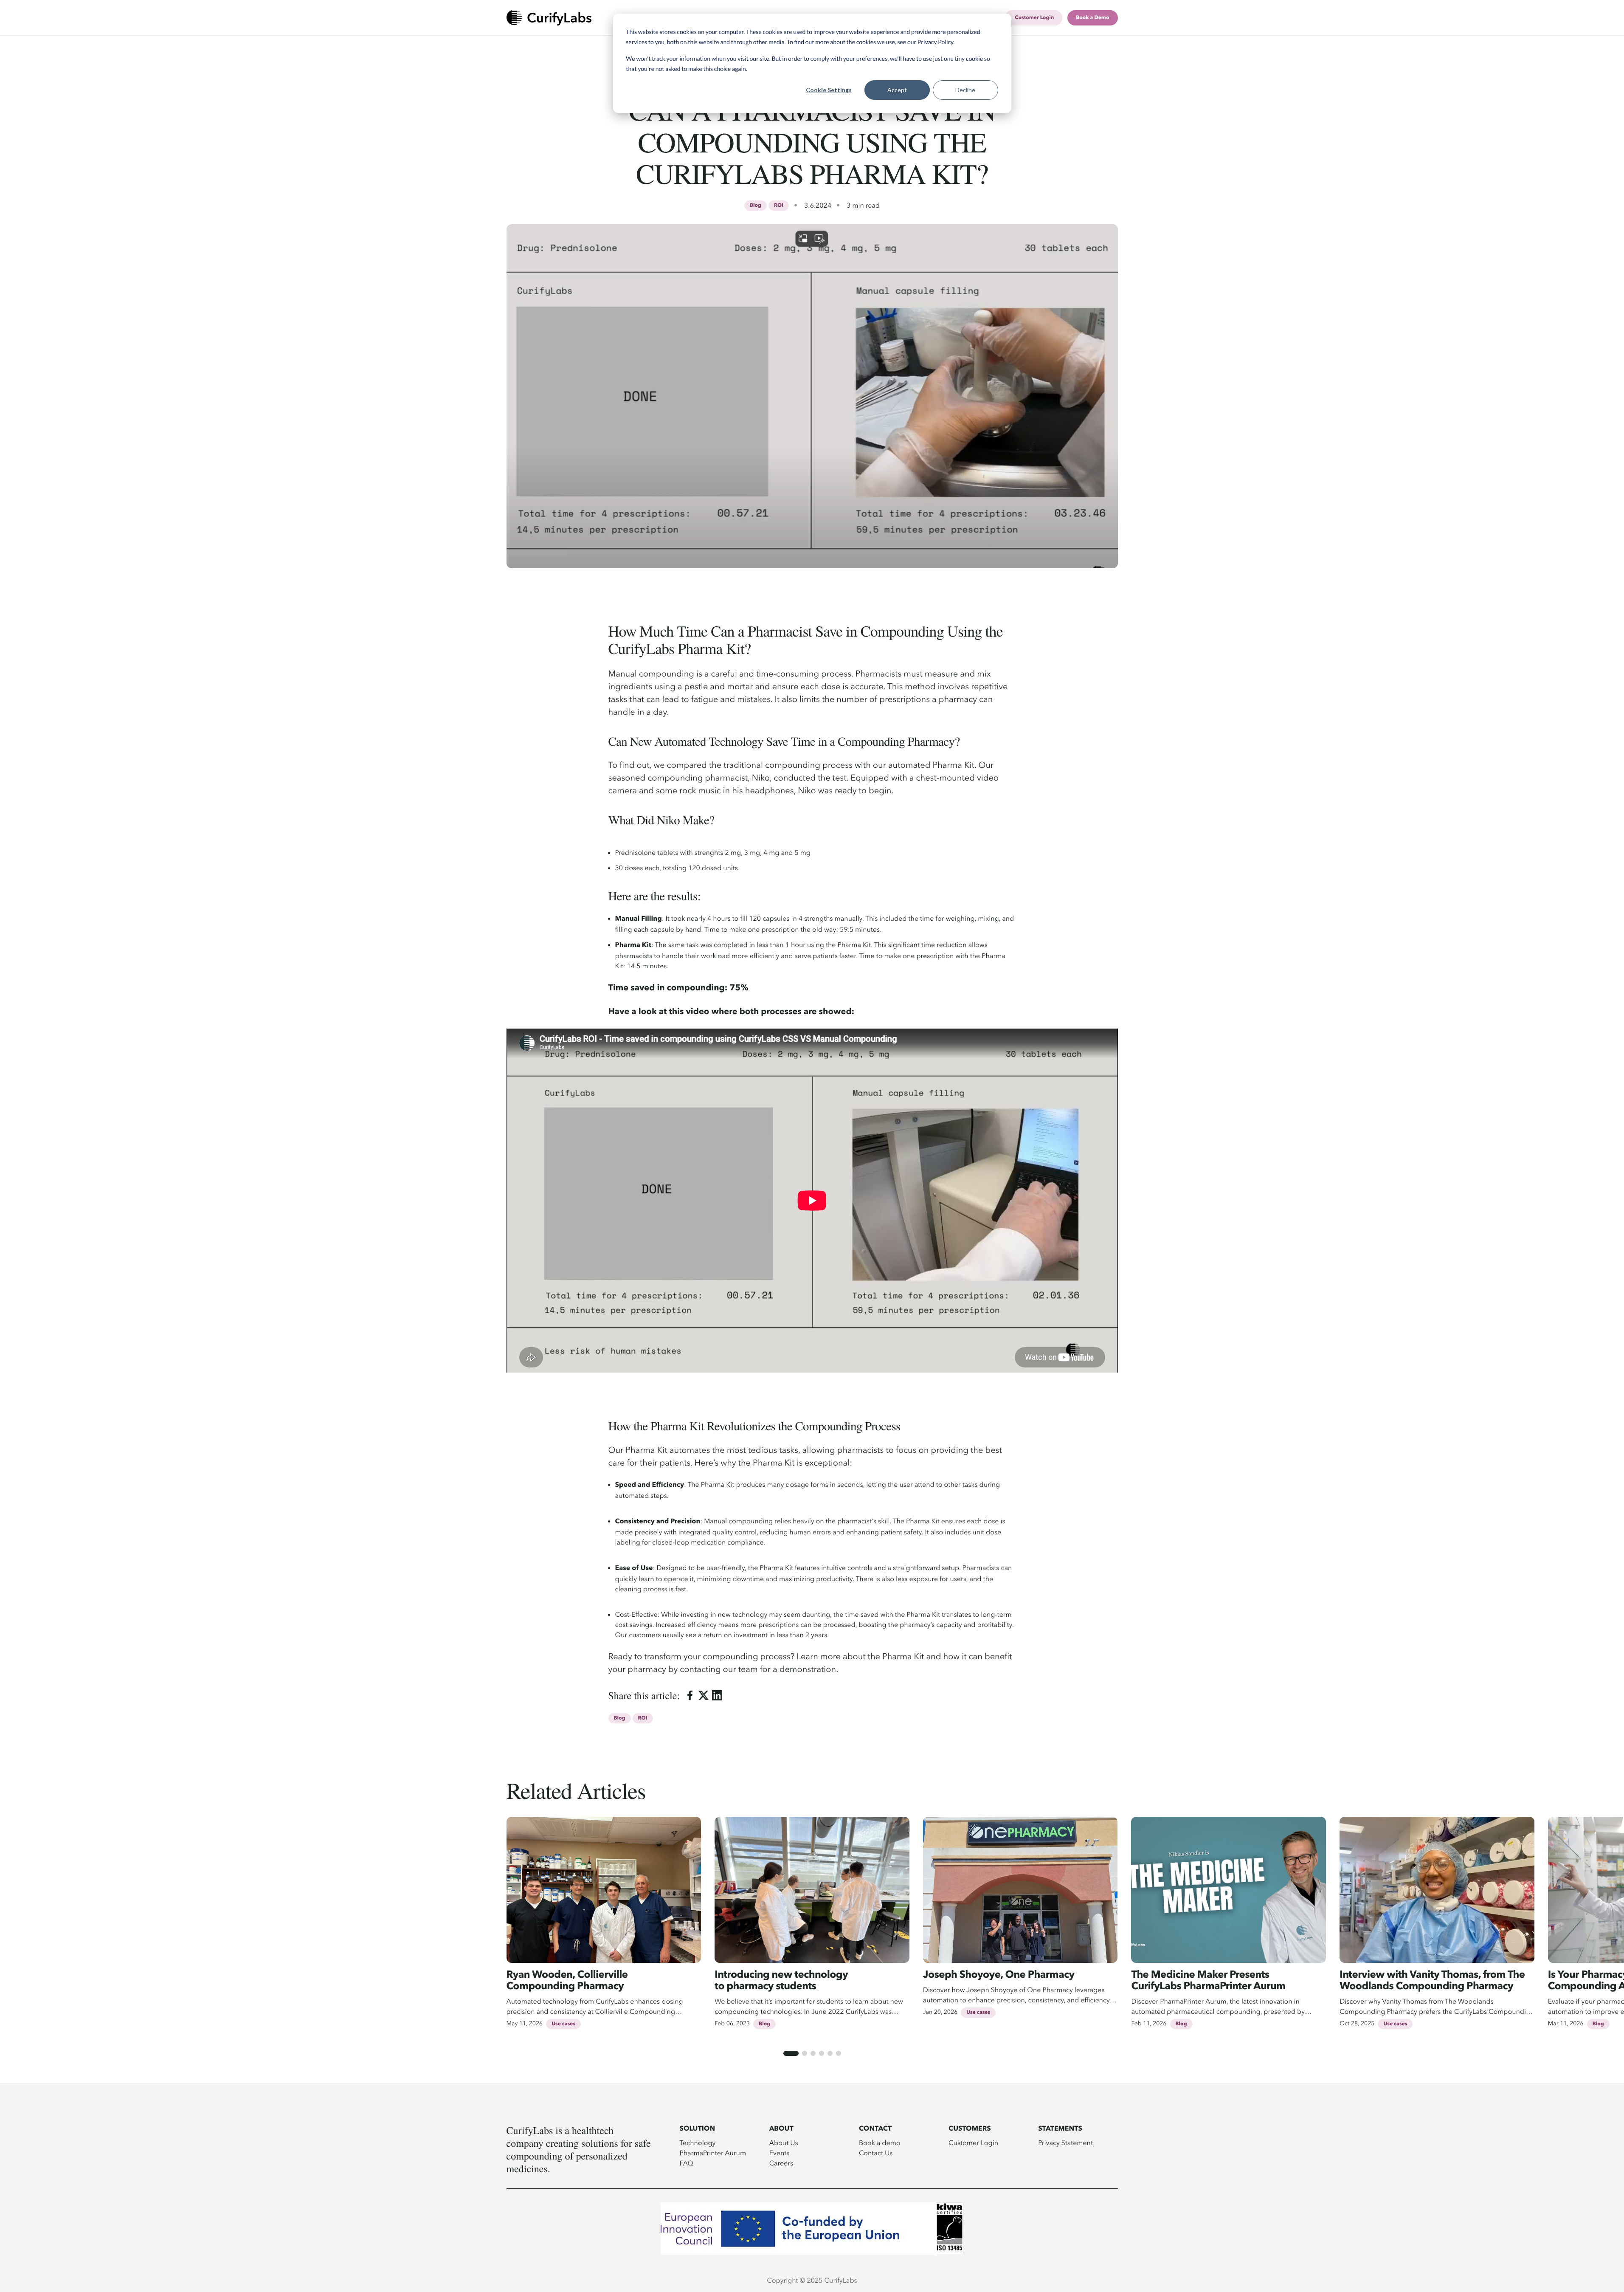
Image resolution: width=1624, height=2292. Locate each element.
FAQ (687, 2163)
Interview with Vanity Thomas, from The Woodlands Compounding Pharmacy (1432, 1981)
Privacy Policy (936, 42)
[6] (839, 2053)
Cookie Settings (829, 90)
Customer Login (973, 2143)
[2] (805, 2053)
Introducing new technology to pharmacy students (781, 1981)
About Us (784, 2143)
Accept (897, 90)
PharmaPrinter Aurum (713, 2153)
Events (780, 2153)
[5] (830, 2053)
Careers (781, 2163)
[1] (791, 2053)
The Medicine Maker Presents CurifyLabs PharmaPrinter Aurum (1208, 1981)
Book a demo (880, 2143)
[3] (813, 2053)
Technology (698, 2143)
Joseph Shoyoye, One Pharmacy (999, 1975)
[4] (822, 2053)
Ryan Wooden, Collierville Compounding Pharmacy (567, 1981)
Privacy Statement (1065, 2143)
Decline (965, 90)
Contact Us (876, 2153)
